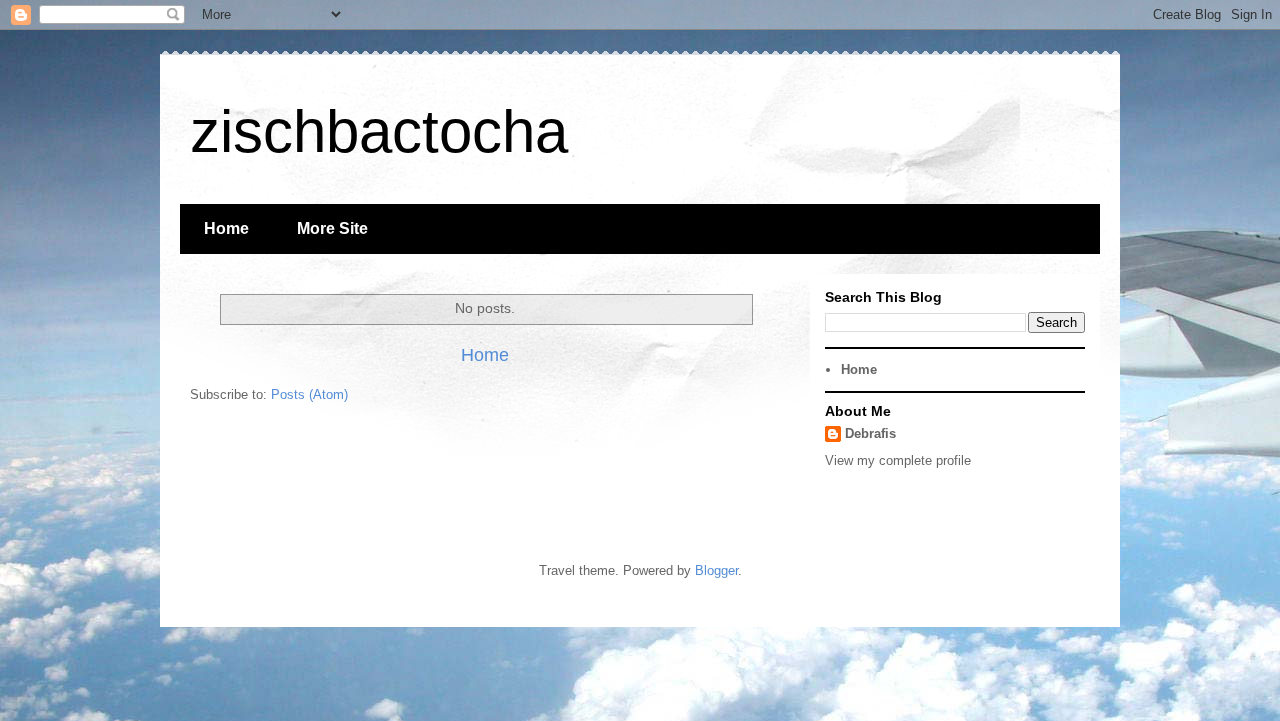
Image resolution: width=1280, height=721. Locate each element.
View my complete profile (898, 460)
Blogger (716, 570)
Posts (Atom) (309, 394)
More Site (332, 228)
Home (226, 228)
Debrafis (870, 433)
